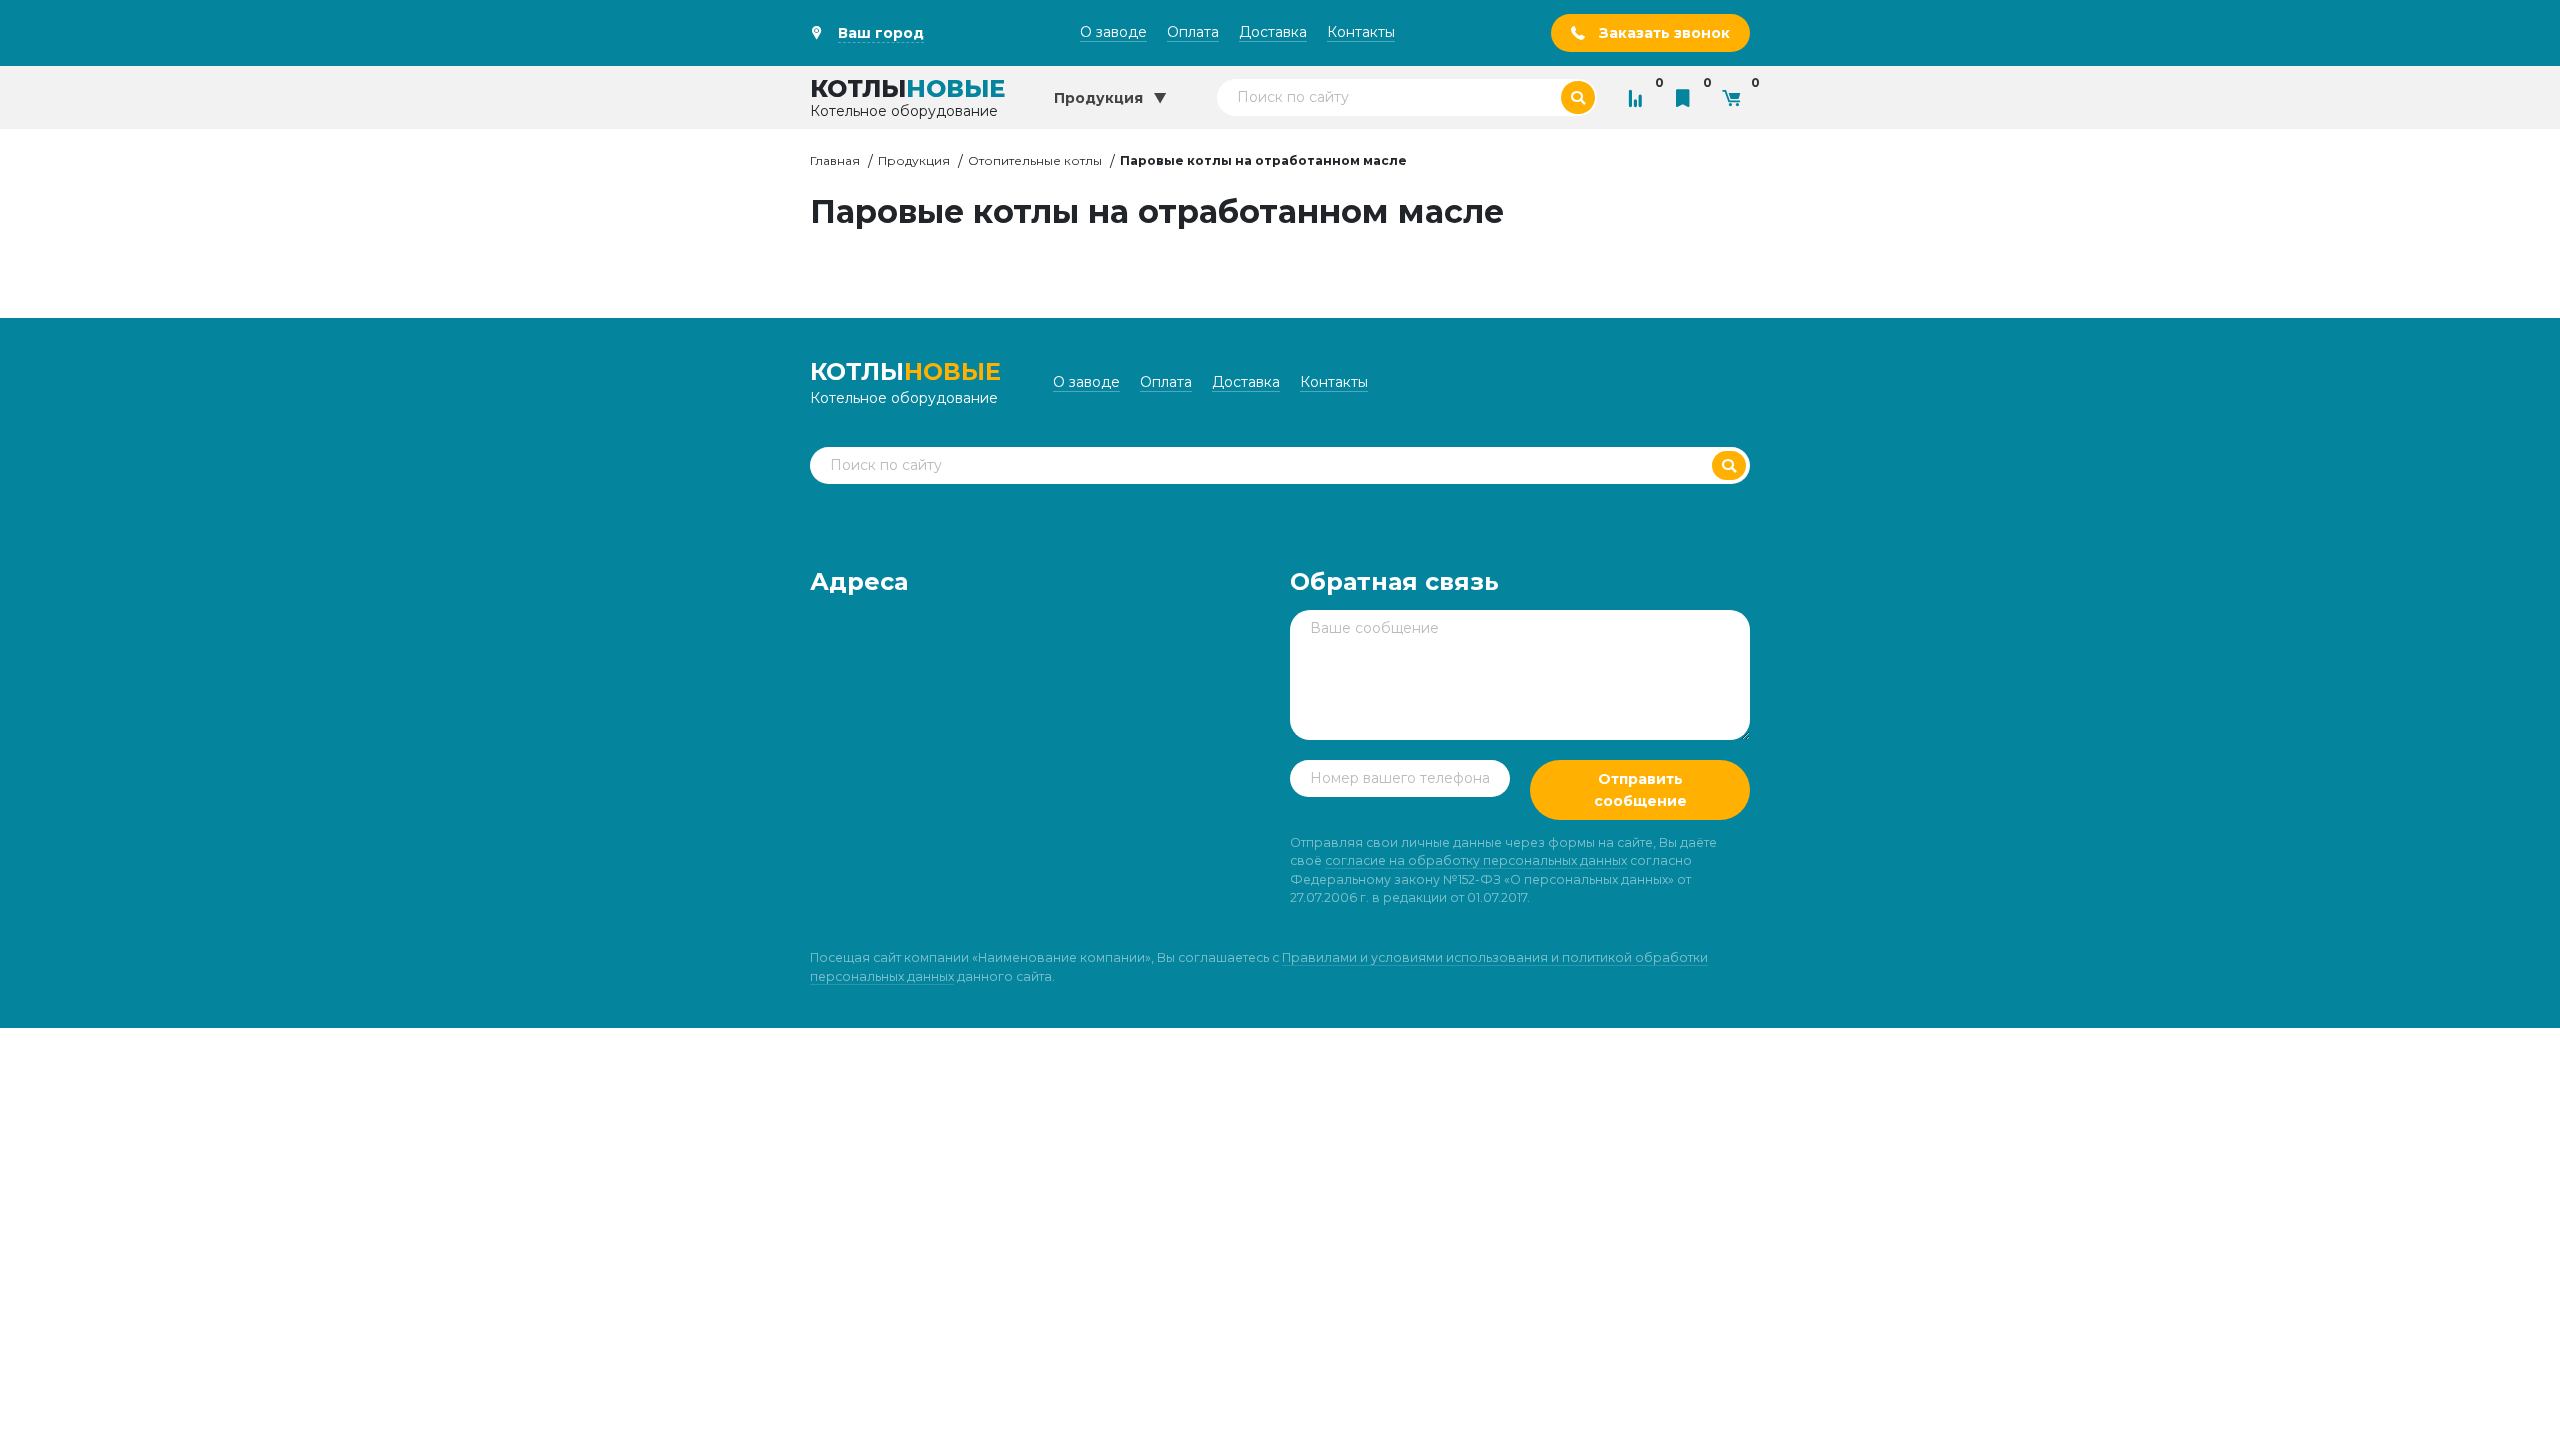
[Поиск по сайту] (1578, 97)
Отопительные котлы (1035, 160)
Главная (835, 160)
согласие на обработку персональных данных (1476, 860)
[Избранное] (1688, 97)
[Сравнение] (1640, 97)
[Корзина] (1736, 97)
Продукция (914, 160)
